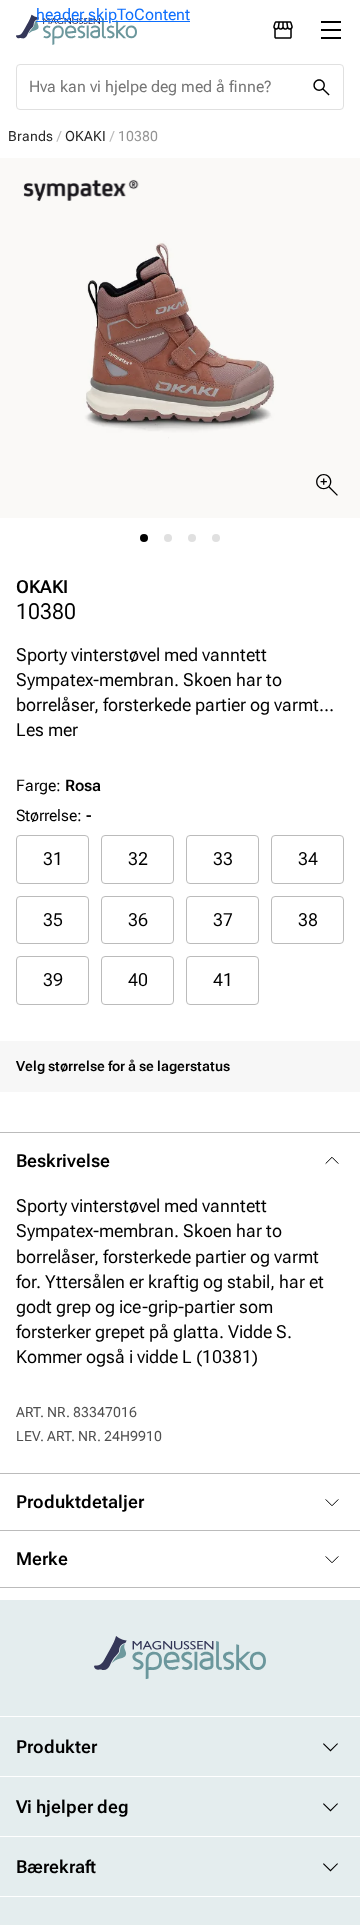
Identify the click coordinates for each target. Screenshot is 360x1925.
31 (53, 858)
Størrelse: (49, 815)
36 (138, 919)
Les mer (47, 729)
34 (308, 858)
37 (223, 919)
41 (223, 979)
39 (53, 979)
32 (138, 858)
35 (53, 919)
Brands (30, 136)
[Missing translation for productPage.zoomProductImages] (327, 485)
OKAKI (85, 136)
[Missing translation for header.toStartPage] (76, 30)
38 (308, 919)
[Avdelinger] (283, 30)
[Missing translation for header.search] (321, 87)
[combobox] (164, 87)
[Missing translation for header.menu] (331, 30)
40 (138, 979)
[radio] (52, 859)
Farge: (58, 785)
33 (223, 858)
